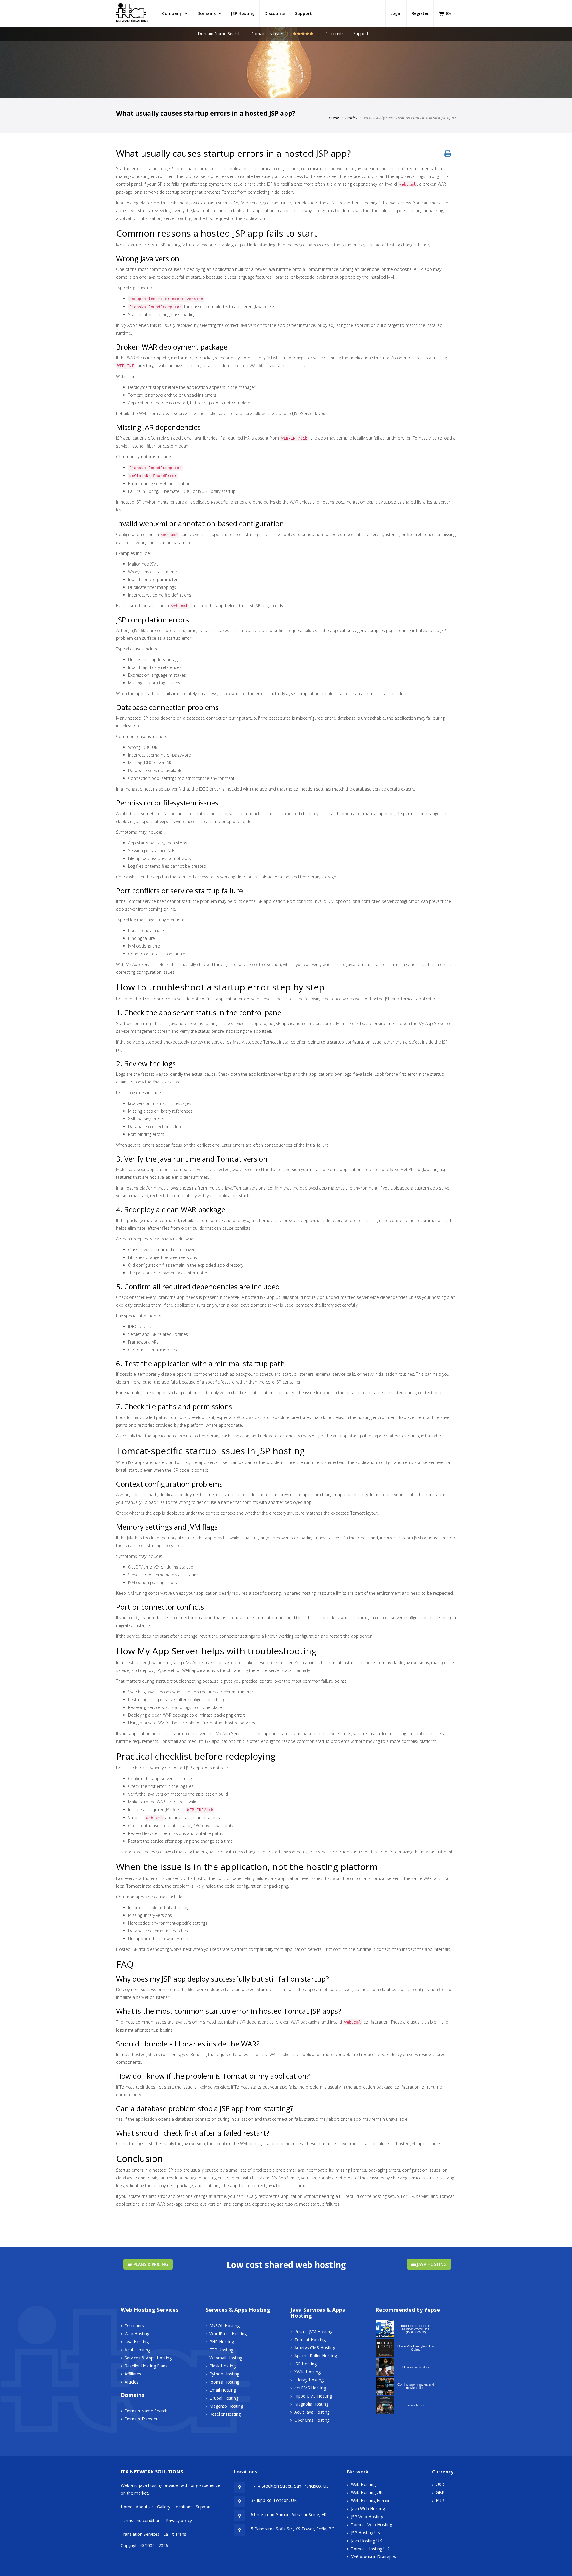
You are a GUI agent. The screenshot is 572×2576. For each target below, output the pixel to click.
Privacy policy (179, 2520)
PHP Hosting (222, 2342)
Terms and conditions (142, 2520)
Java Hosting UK (366, 2541)
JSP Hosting (243, 13)
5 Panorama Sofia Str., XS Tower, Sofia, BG (293, 2529)
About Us (145, 2507)
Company (173, 13)
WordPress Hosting (228, 2334)
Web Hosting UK (367, 2492)
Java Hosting (431, 2264)
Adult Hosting (137, 2350)
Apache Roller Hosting (316, 2356)
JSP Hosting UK (366, 2533)
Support (303, 13)
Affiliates (133, 2374)
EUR (440, 2500)
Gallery (164, 2507)
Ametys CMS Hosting (315, 2348)
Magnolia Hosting (311, 2404)
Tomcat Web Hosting (372, 2525)
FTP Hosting (221, 2350)
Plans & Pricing (150, 2264)
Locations (183, 2507)
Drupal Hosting (224, 2398)
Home (334, 118)
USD (440, 2484)
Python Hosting (224, 2374)
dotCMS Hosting (310, 2388)
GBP (440, 2492)
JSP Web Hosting (367, 2517)
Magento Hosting (226, 2406)
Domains (208, 13)
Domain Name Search (219, 34)
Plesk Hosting (223, 2366)
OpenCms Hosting (312, 2420)
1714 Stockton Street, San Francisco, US (290, 2486)
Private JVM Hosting (313, 2332)
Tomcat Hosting (310, 2340)
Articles (351, 118)
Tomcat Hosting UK (370, 2549)
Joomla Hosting (224, 2382)
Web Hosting (137, 2334)
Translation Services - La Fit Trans (153, 2534)
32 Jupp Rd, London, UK (274, 2500)
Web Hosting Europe (371, 2500)
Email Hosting (223, 2390)
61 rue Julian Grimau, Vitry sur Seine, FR (289, 2514)
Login (396, 13)
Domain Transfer (267, 34)
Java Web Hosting (368, 2509)
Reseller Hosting (225, 2414)
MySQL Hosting (224, 2326)
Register (420, 13)
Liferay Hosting (309, 2380)
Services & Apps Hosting (148, 2358)
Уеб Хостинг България (374, 2557)
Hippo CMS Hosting (313, 2396)
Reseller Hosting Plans (146, 2366)
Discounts (275, 13)
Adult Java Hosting (312, 2412)
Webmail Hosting (226, 2358)
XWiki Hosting (307, 2372)
